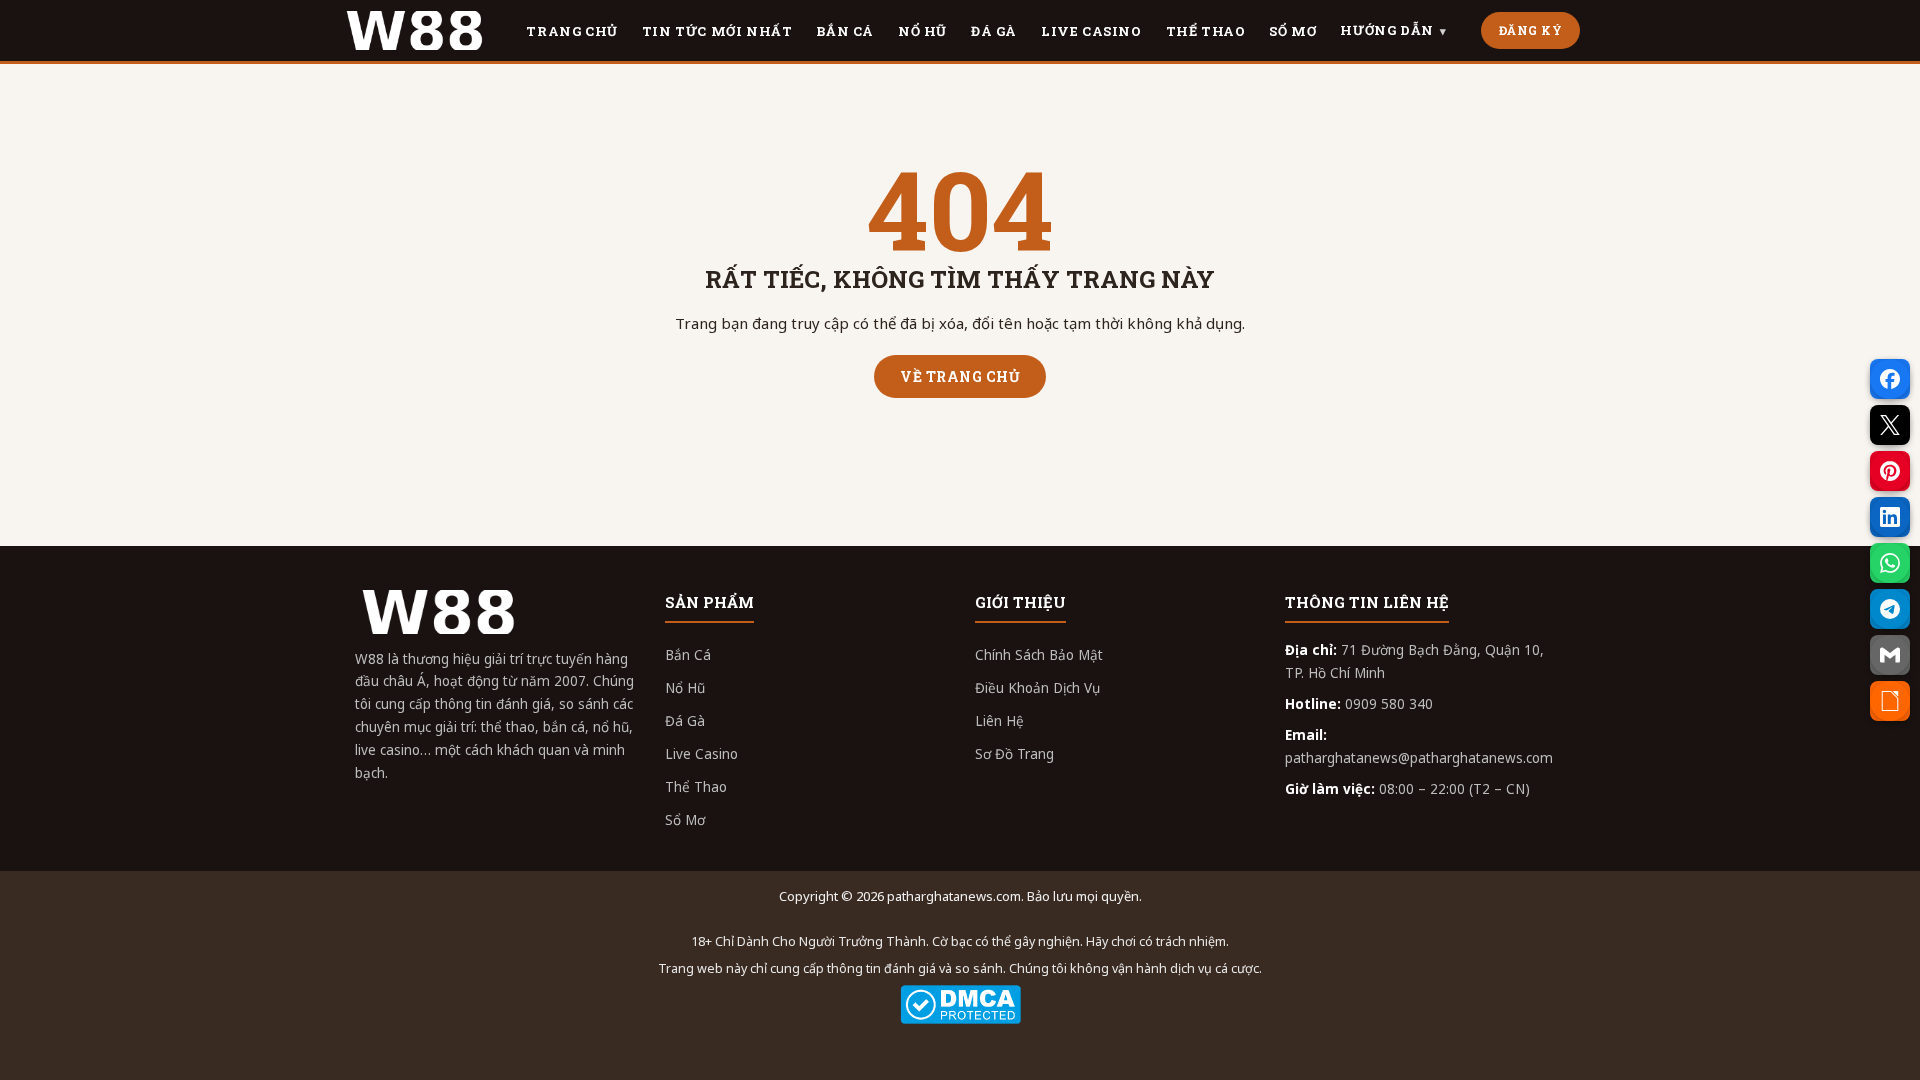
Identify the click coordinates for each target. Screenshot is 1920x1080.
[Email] (1890, 655)
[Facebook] (1890, 379)
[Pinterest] (1890, 471)
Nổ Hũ (685, 688)
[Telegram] (1890, 609)
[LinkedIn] (1890, 517)
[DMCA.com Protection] (960, 1004)
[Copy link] (1890, 701)
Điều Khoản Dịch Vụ (1037, 688)
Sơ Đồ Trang (1014, 754)
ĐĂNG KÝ (1531, 30)
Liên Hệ (999, 721)
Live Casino (701, 754)
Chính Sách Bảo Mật (1039, 655)
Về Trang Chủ (960, 376)
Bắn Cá (688, 655)
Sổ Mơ (685, 820)
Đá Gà (685, 721)
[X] (1890, 425)
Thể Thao (696, 787)
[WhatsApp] (1890, 563)
